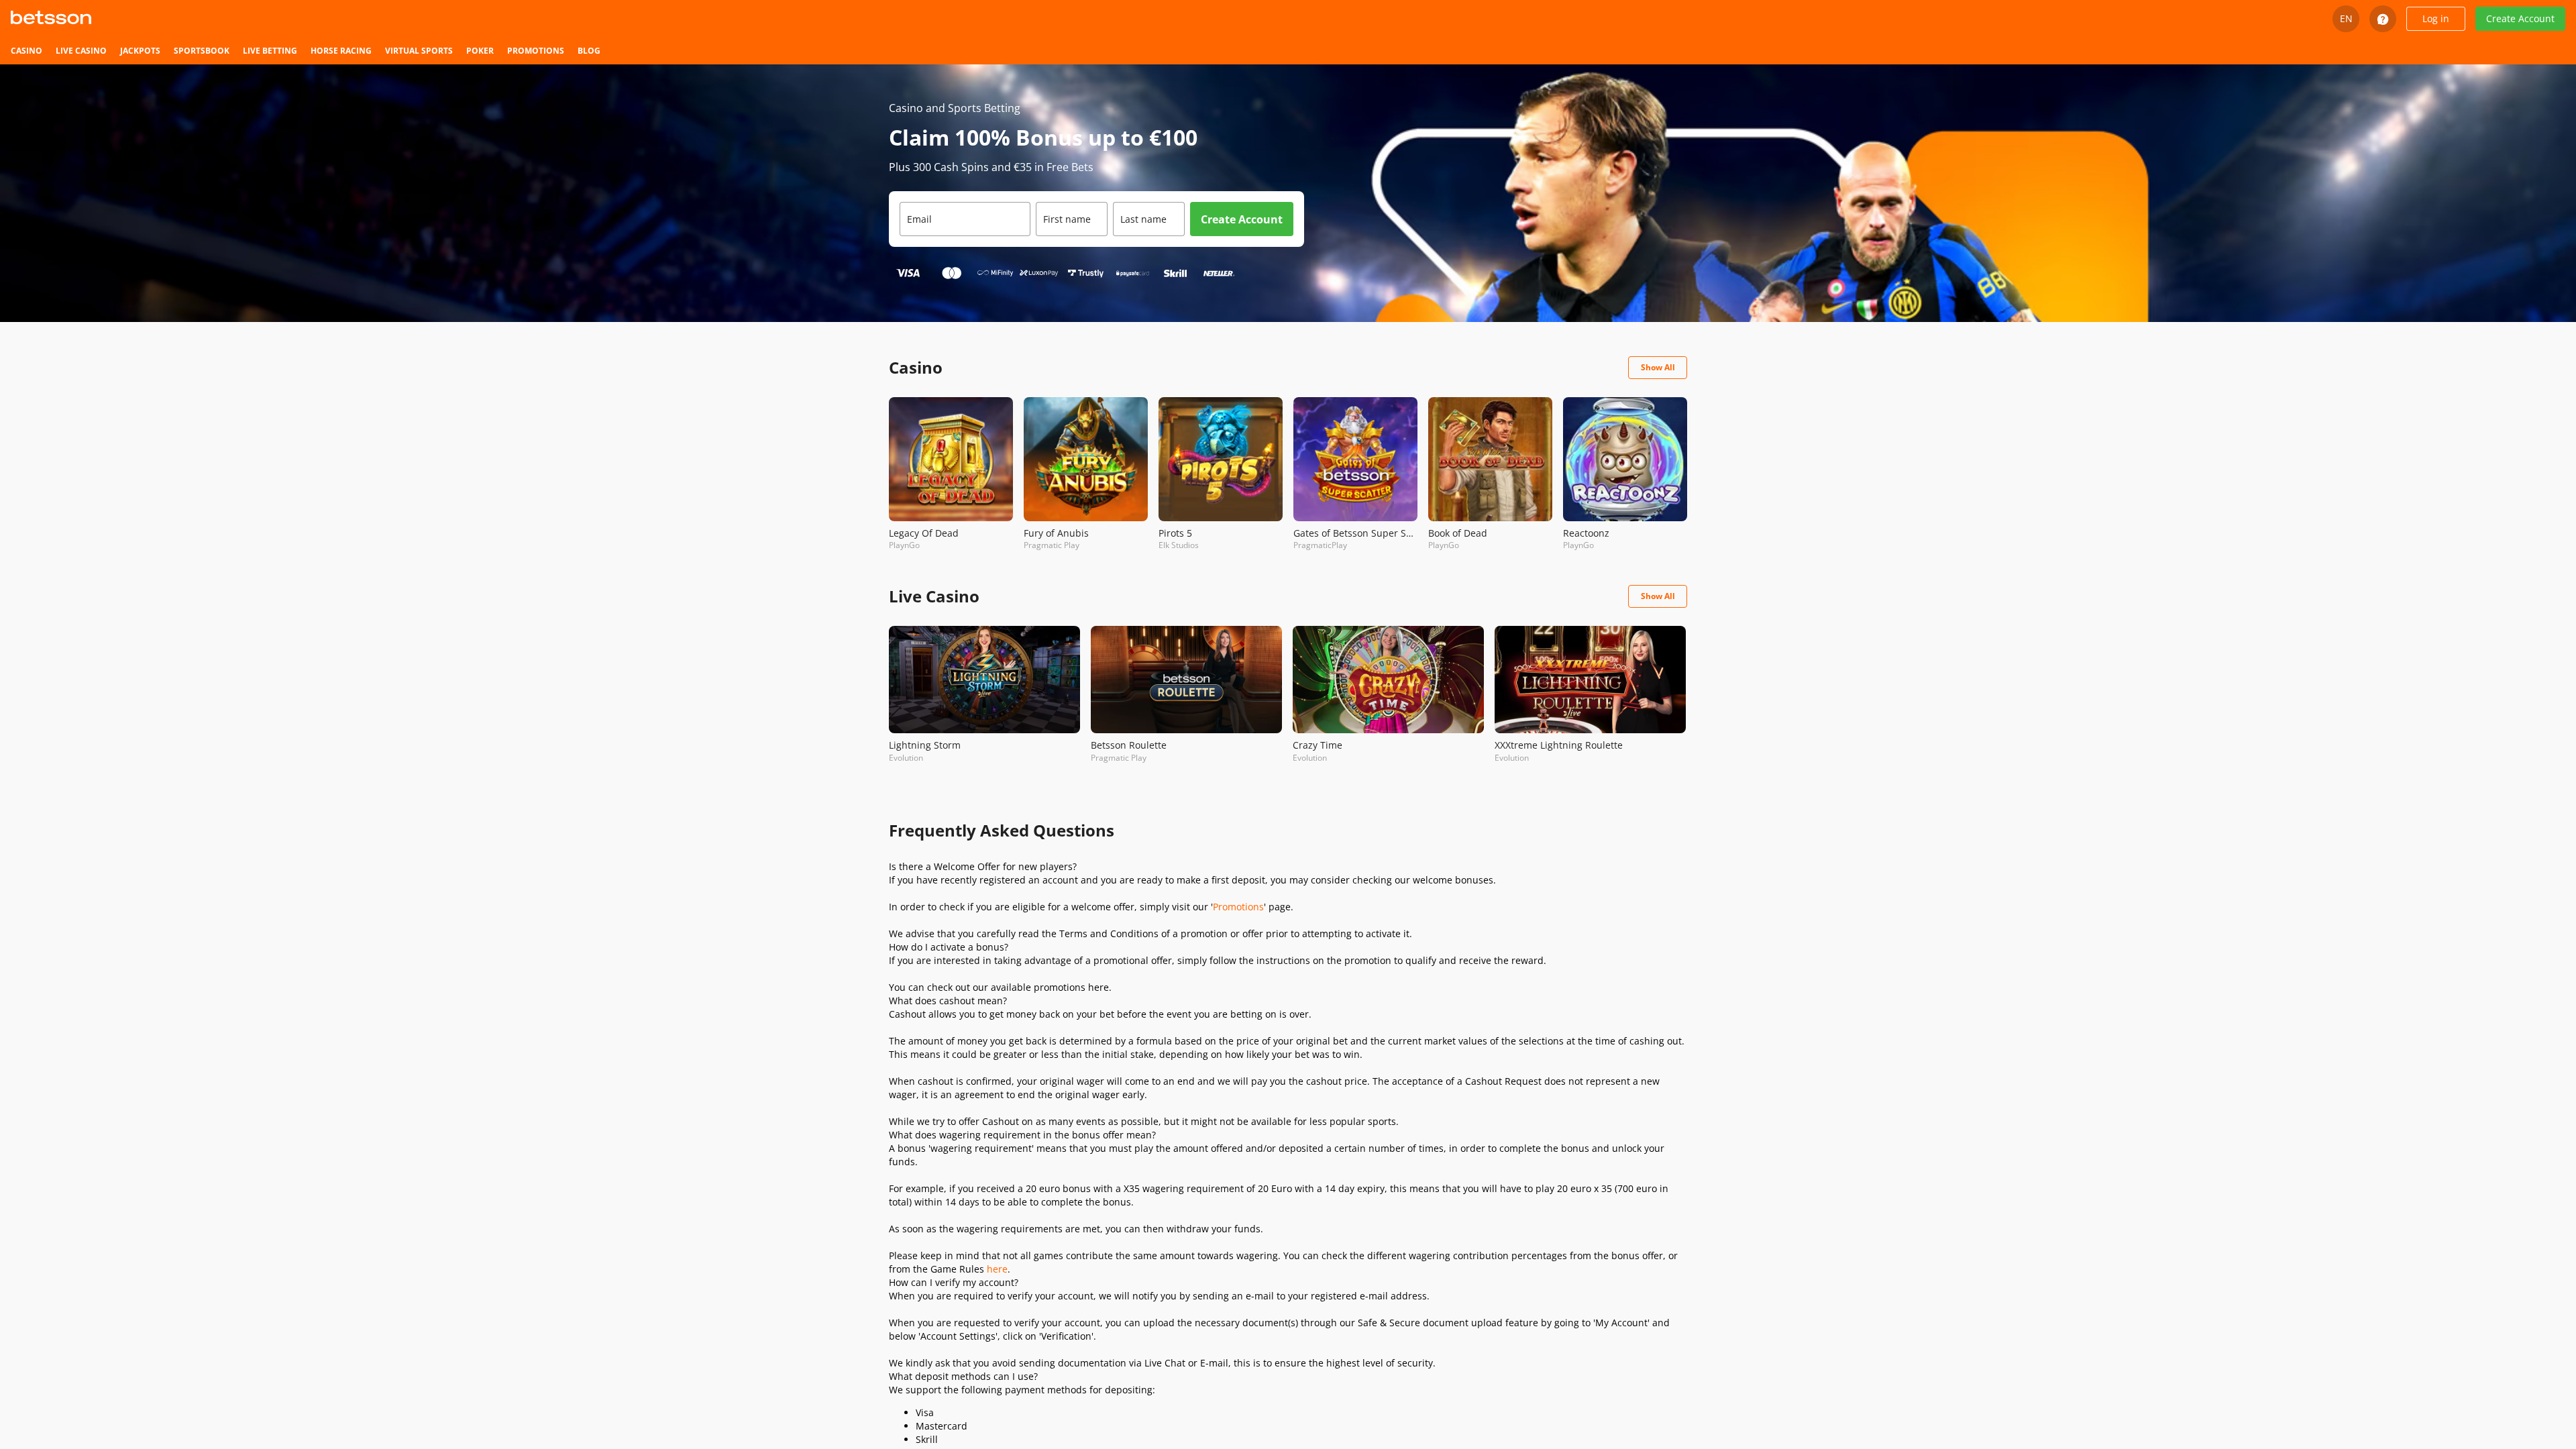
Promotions (1238, 907)
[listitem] (26, 51)
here (997, 1269)
